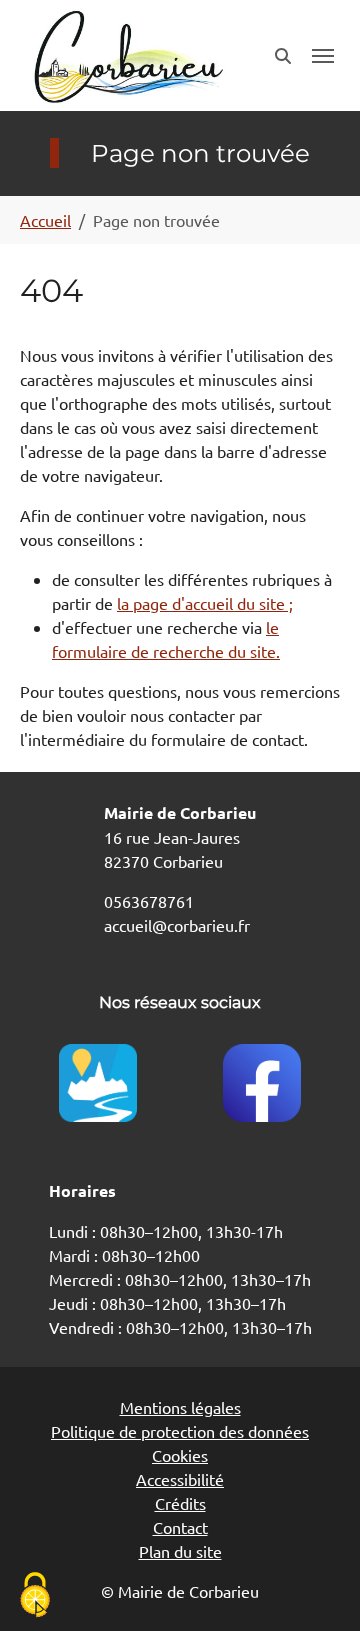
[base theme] (127, 55)
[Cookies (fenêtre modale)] (35, 1596)
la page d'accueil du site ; (205, 603)
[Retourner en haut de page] (316, 1587)
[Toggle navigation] (323, 56)
